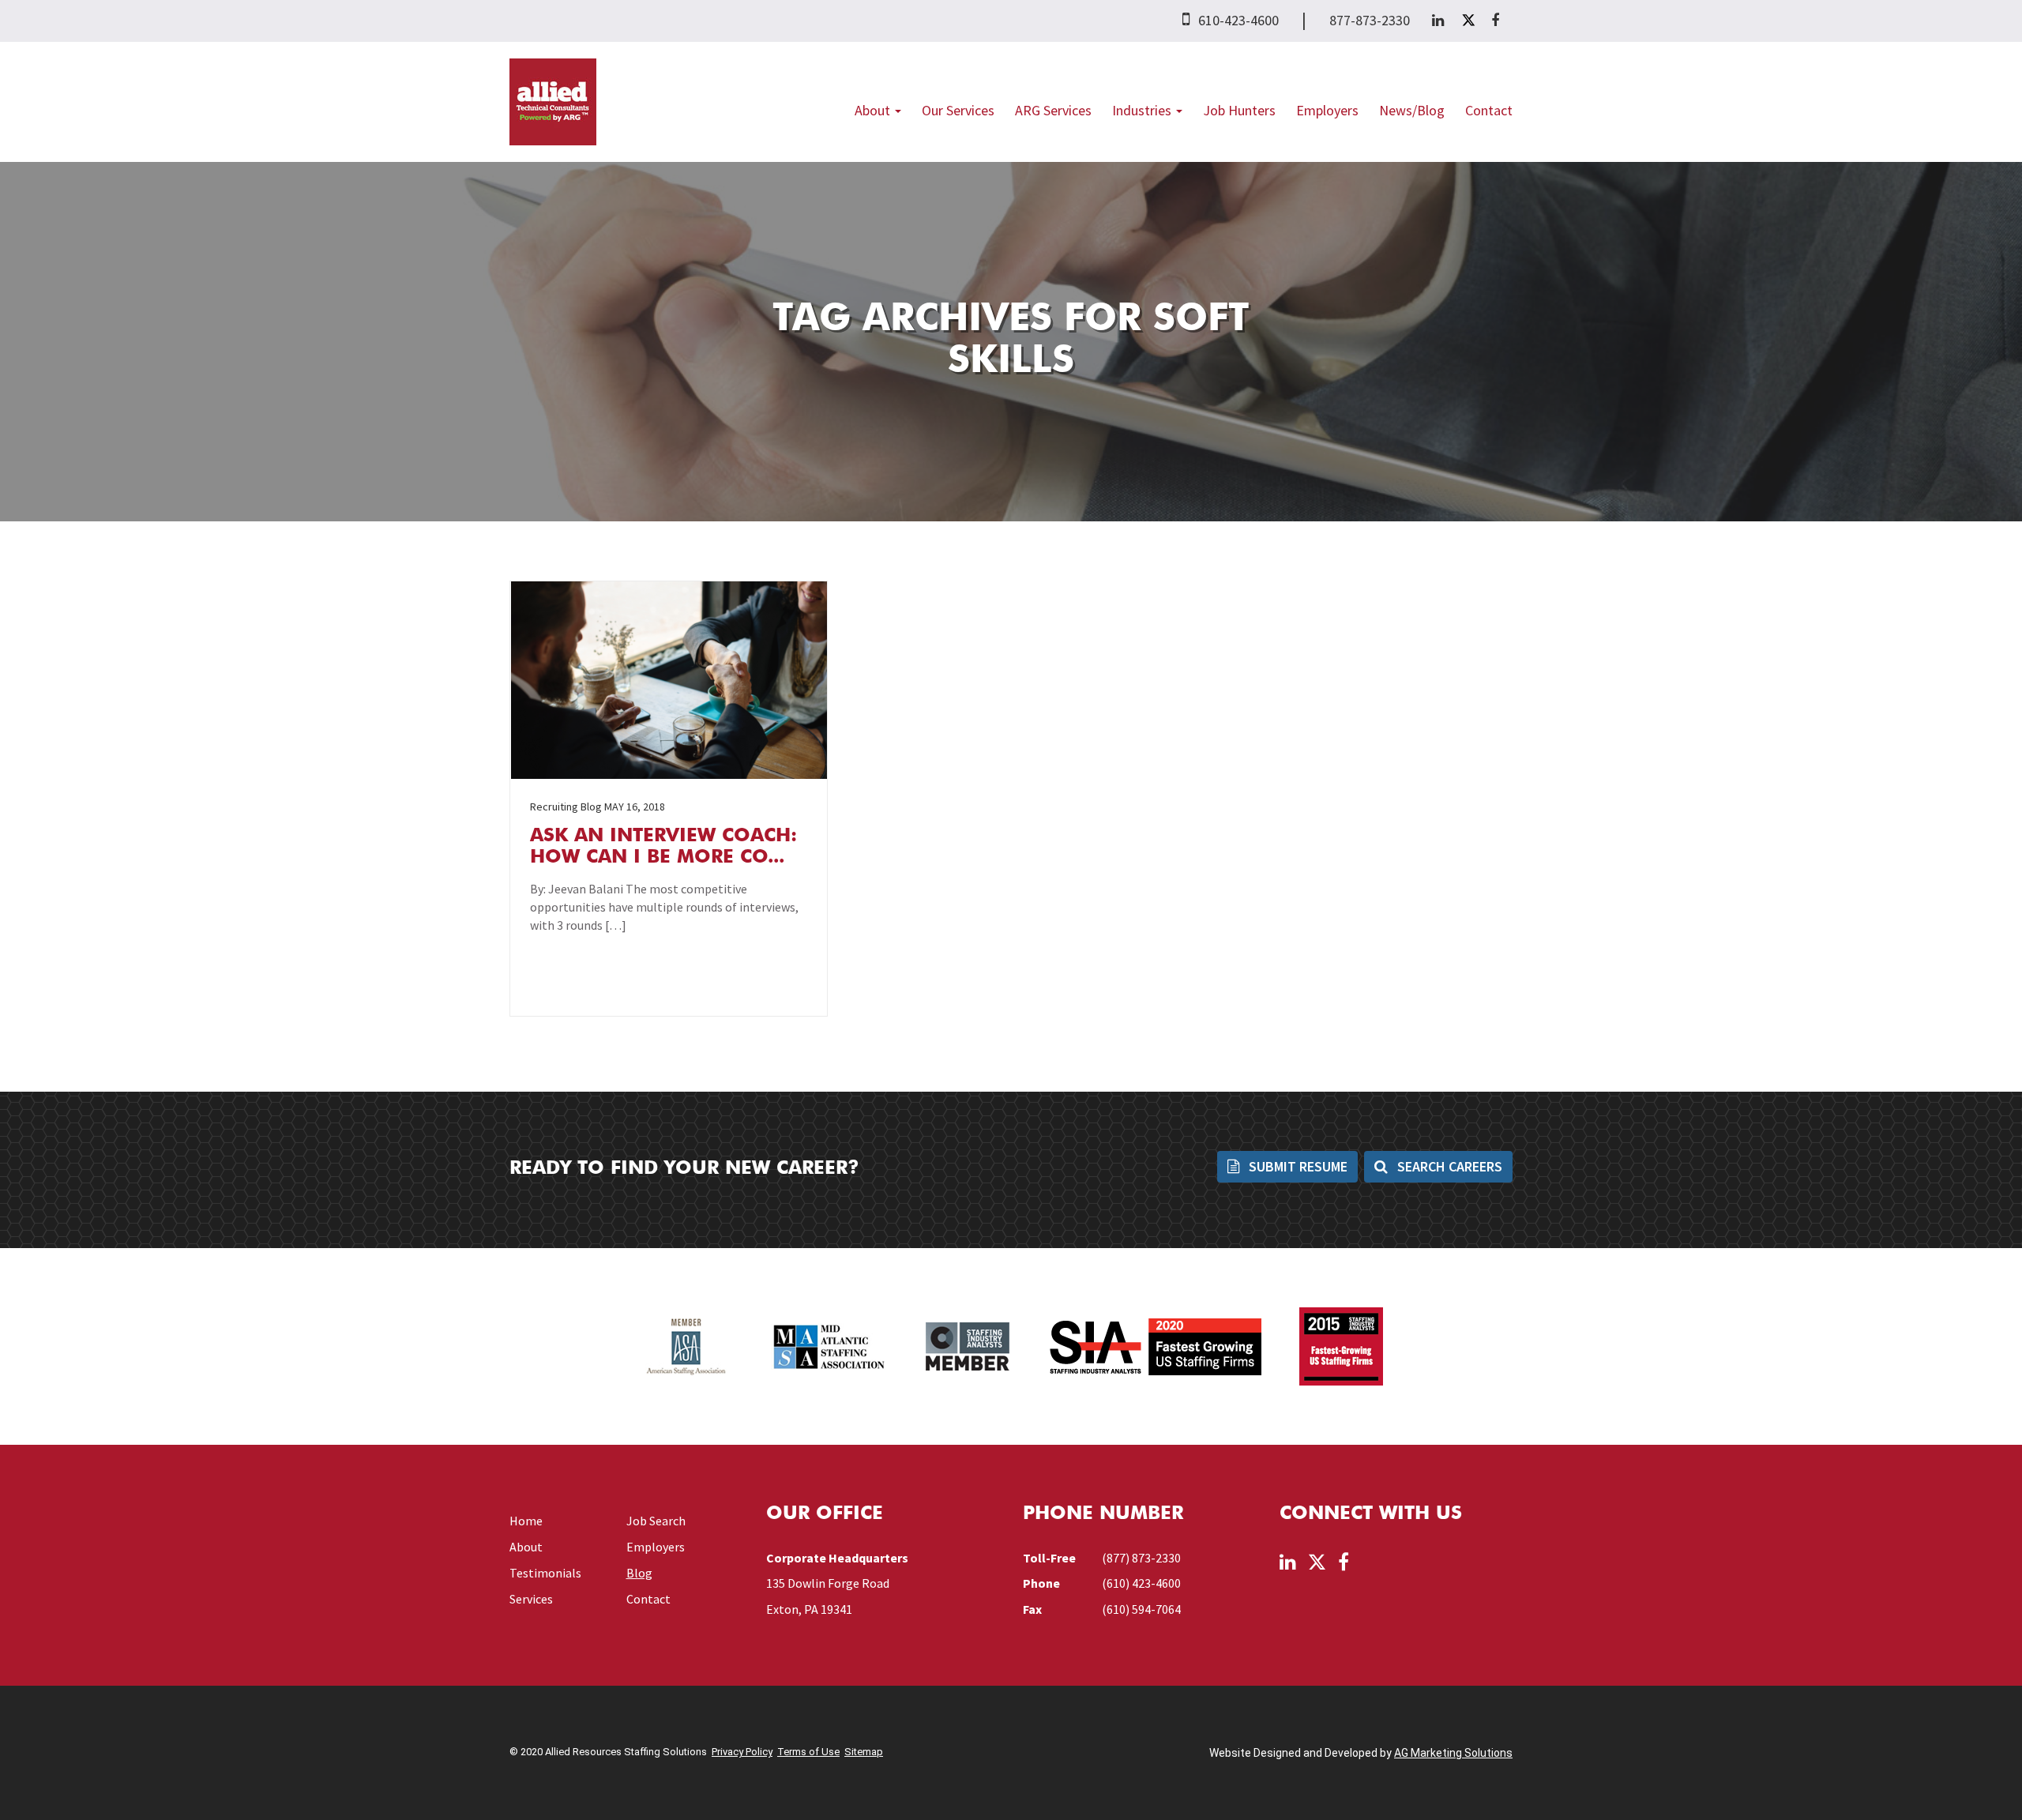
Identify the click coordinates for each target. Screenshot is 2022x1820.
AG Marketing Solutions (1453, 1753)
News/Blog (1412, 110)
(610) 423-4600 (1141, 1583)
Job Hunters (1239, 110)
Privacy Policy (742, 1752)
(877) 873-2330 (1141, 1558)
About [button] (874, 110)
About (526, 1547)
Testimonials (545, 1573)
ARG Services (1053, 110)
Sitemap (864, 1752)
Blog (639, 1573)
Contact (1489, 110)
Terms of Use (808, 1752)
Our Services (958, 110)
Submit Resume (1297, 1166)
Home (526, 1521)
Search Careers (1448, 1166)
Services (531, 1599)
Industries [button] (1143, 110)
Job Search (656, 1521)
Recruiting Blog (566, 807)
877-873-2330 (1370, 20)
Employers (1327, 110)
